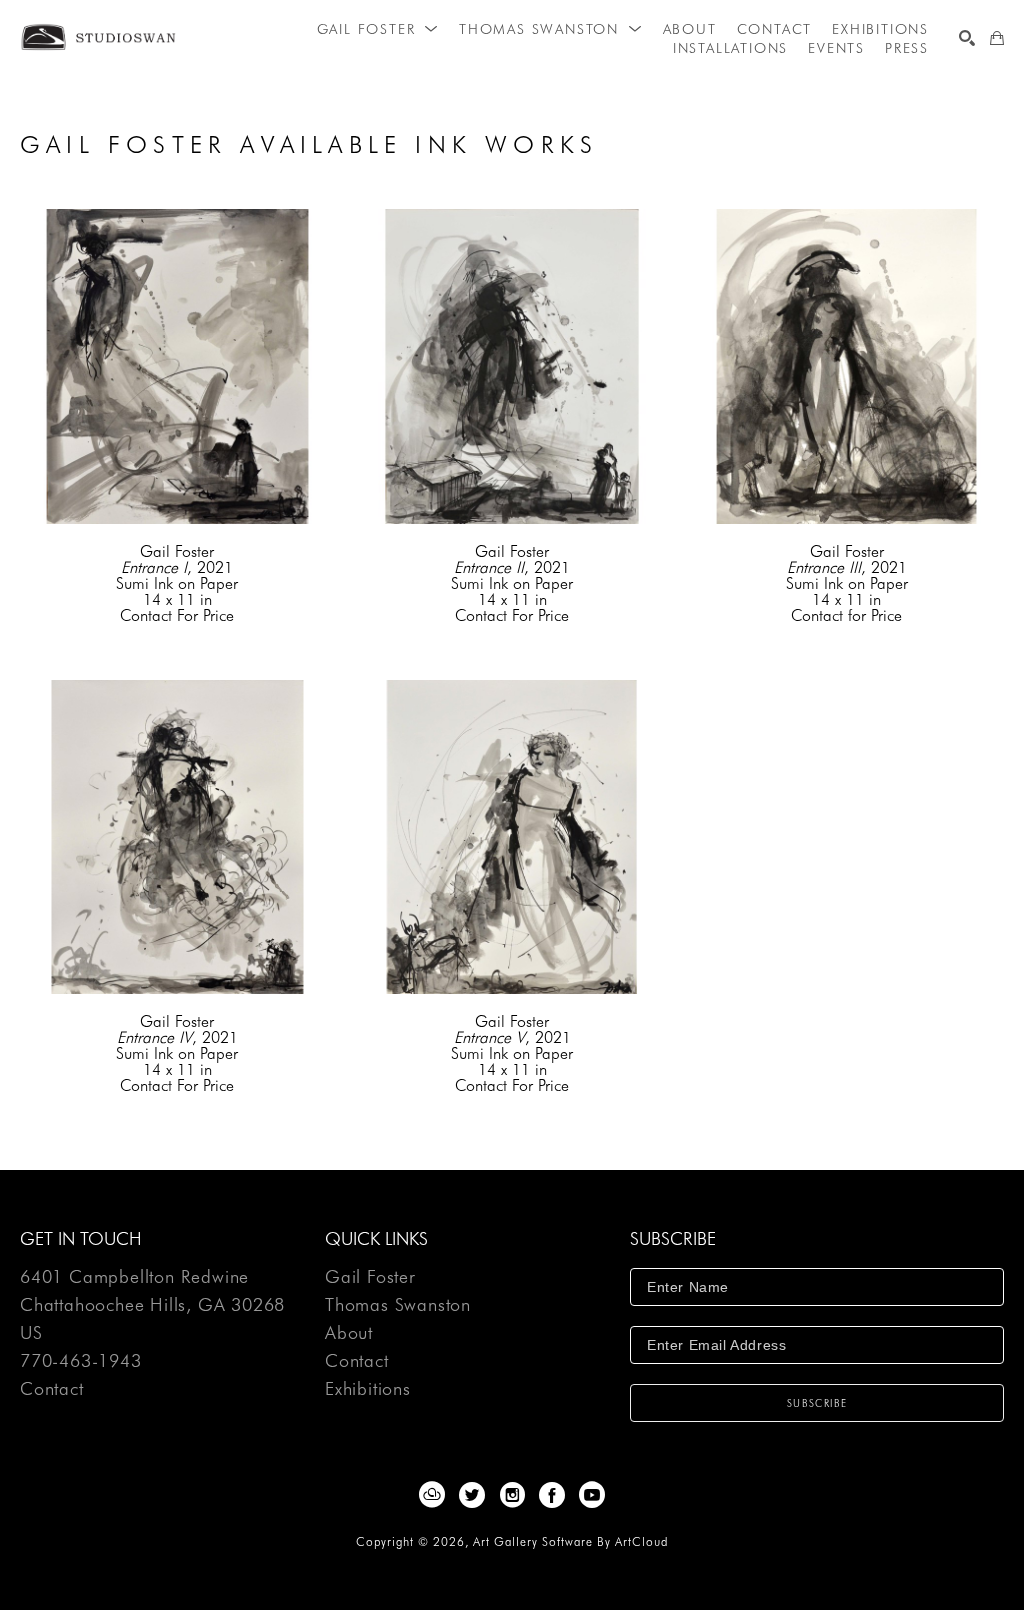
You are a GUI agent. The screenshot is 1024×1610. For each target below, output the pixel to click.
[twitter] (472, 1495)
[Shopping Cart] (997, 38)
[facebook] (552, 1495)
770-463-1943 (81, 1361)
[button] (378, 29)
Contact (52, 1389)
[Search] (967, 38)
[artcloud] (432, 1495)
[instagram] (512, 1495)
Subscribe (817, 1403)
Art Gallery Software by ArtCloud (570, 1541)
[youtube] (592, 1495)
